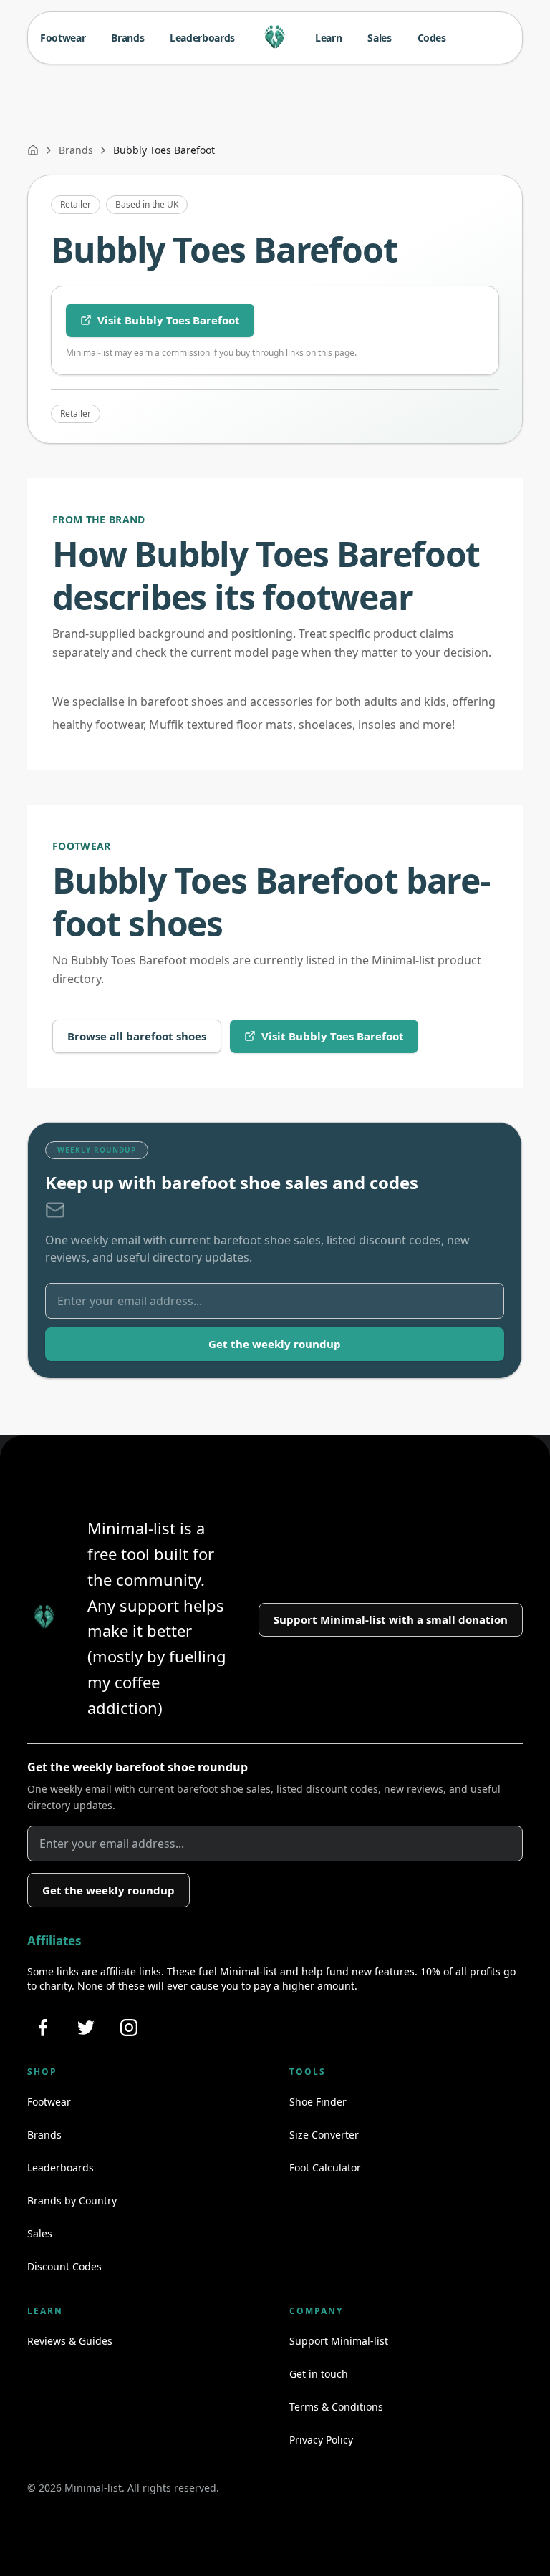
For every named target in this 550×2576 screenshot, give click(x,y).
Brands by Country (72, 2200)
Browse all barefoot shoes (137, 1036)
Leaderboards (202, 38)
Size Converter (324, 2135)
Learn (328, 38)
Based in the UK (147, 204)
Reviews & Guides (70, 2341)
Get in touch (319, 2374)
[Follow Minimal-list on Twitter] (86, 2028)
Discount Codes (64, 2266)
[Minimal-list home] (275, 38)
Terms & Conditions (336, 2407)
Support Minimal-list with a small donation (391, 1619)
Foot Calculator (325, 2168)
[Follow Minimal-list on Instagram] (129, 2028)
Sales (379, 38)
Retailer (76, 204)
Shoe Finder (318, 2102)
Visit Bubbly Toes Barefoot (169, 320)
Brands (127, 38)
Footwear (63, 38)
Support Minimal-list (339, 2341)
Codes (432, 38)
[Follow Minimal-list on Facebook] (43, 2028)
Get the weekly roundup (275, 1344)
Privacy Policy (321, 2440)
